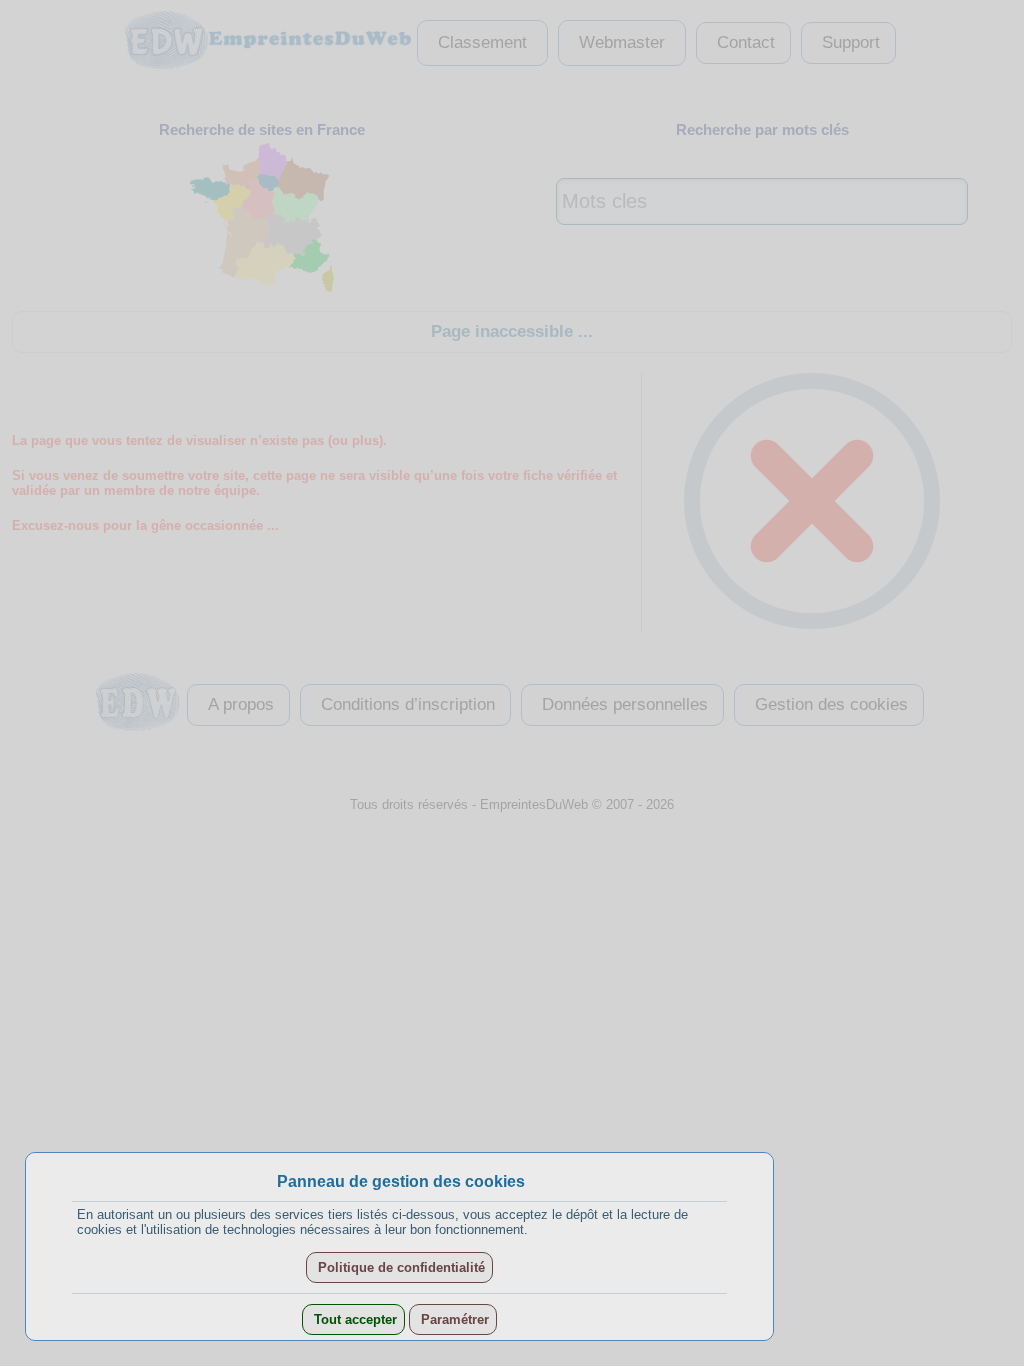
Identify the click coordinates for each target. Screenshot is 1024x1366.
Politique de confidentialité (399, 1267)
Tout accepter (353, 1319)
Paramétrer (453, 1319)
